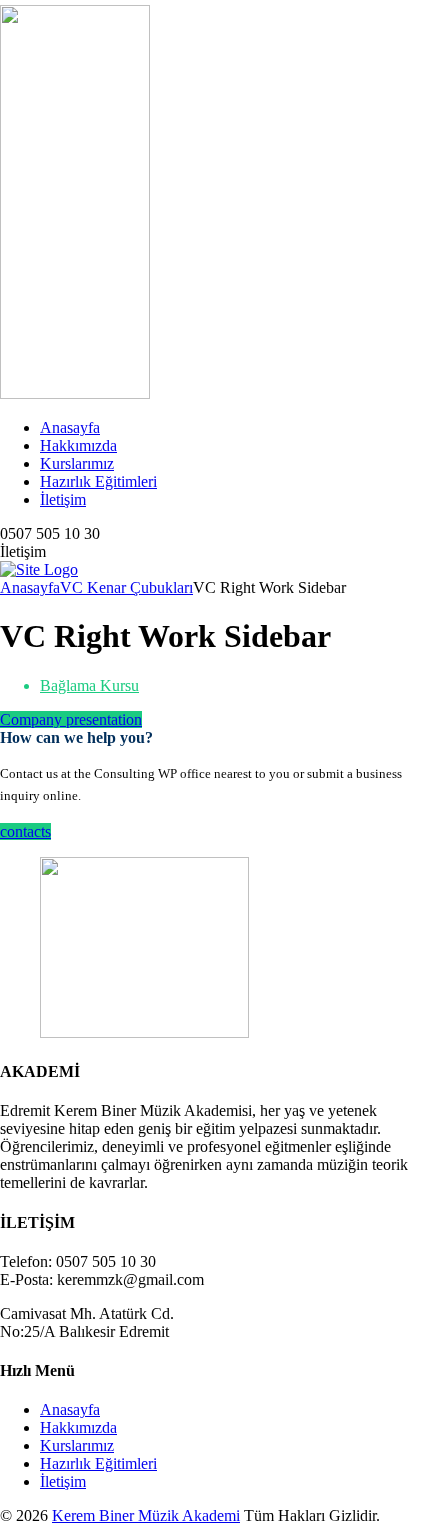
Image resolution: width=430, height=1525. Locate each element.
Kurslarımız (77, 463)
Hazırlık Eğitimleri (98, 481)
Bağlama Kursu (89, 685)
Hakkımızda (78, 445)
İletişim (63, 499)
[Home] (39, 569)
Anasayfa (70, 427)
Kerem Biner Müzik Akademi (146, 1515)
